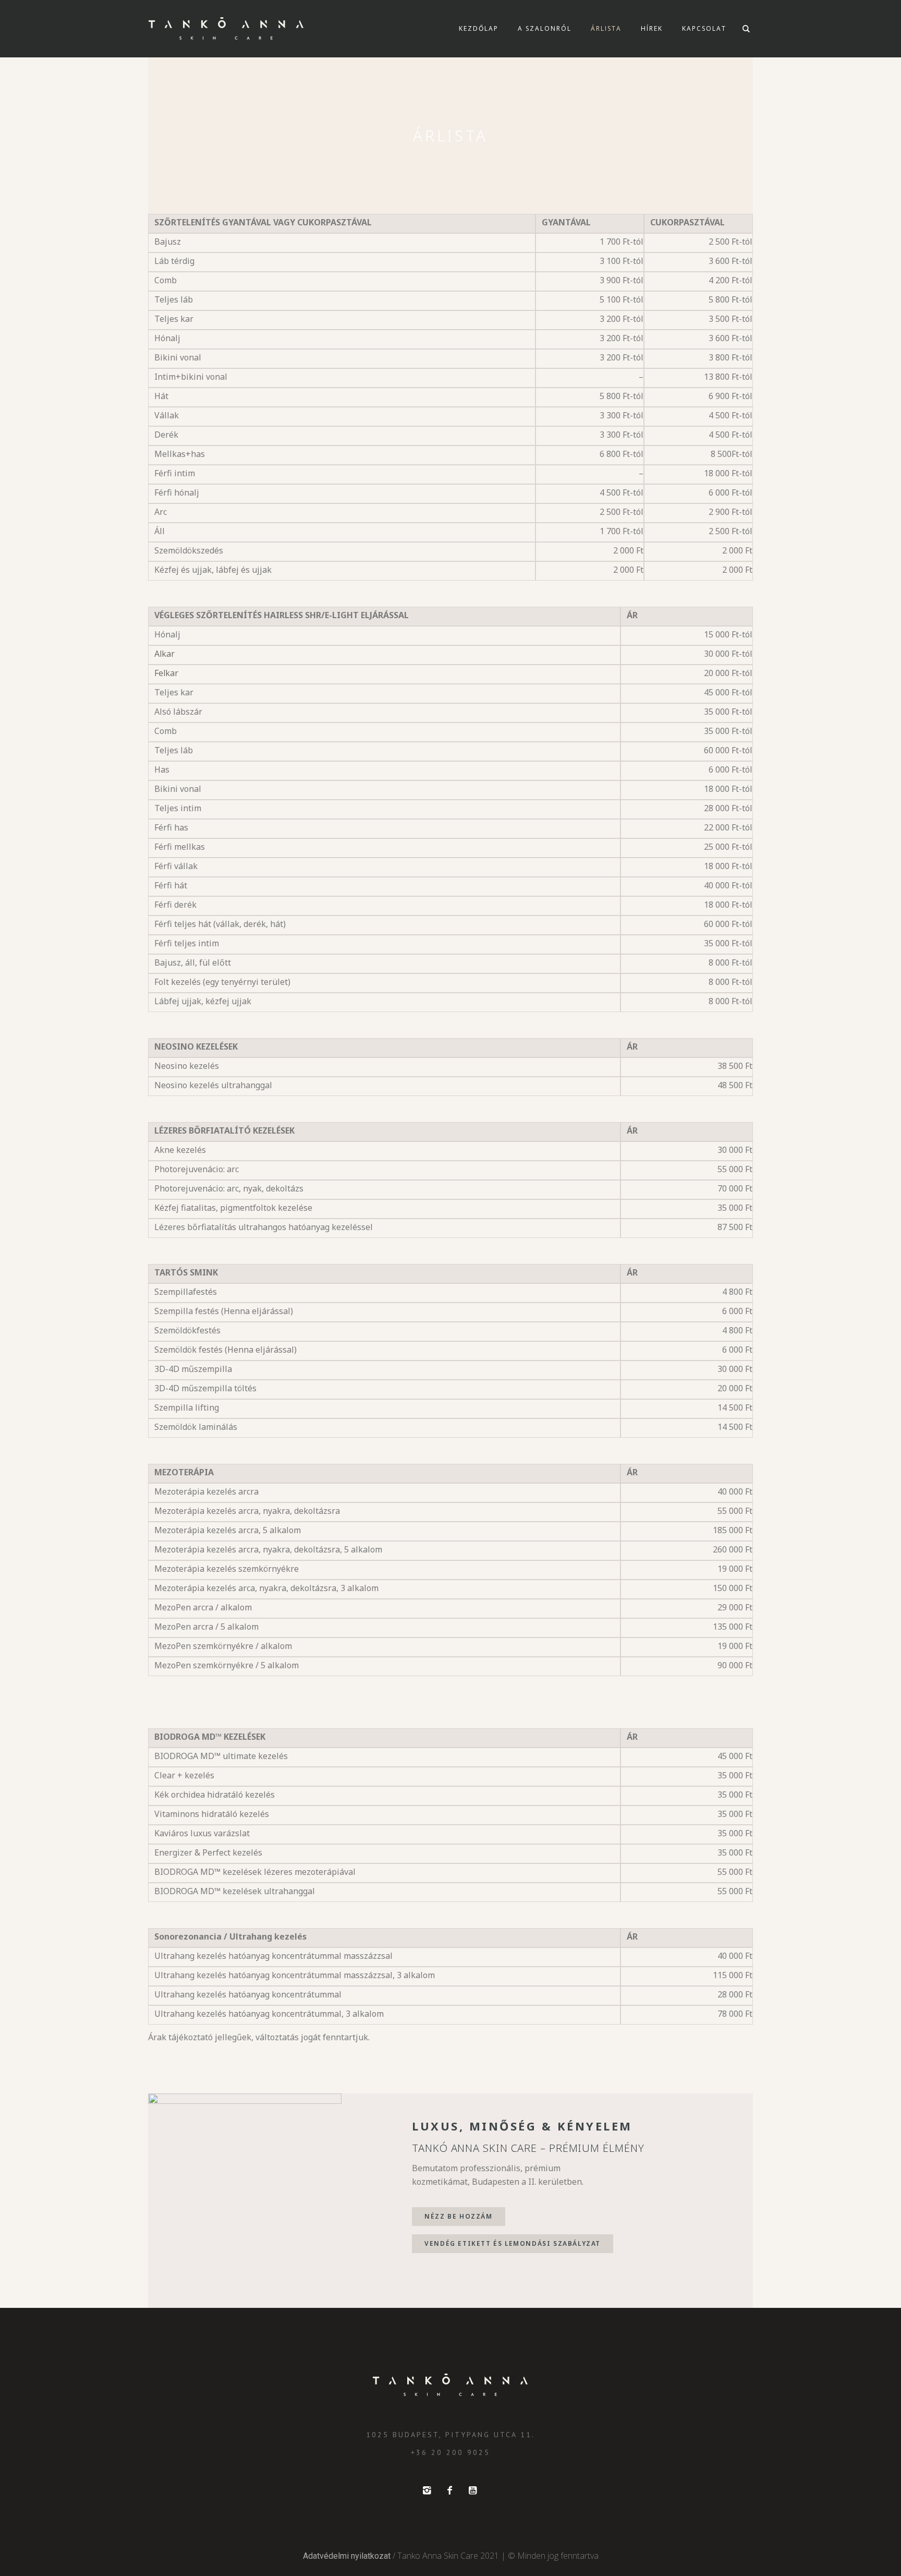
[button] (458, 2217)
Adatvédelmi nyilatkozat (347, 2556)
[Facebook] (449, 2490)
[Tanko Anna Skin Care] (451, 2385)
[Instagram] (427, 2490)
